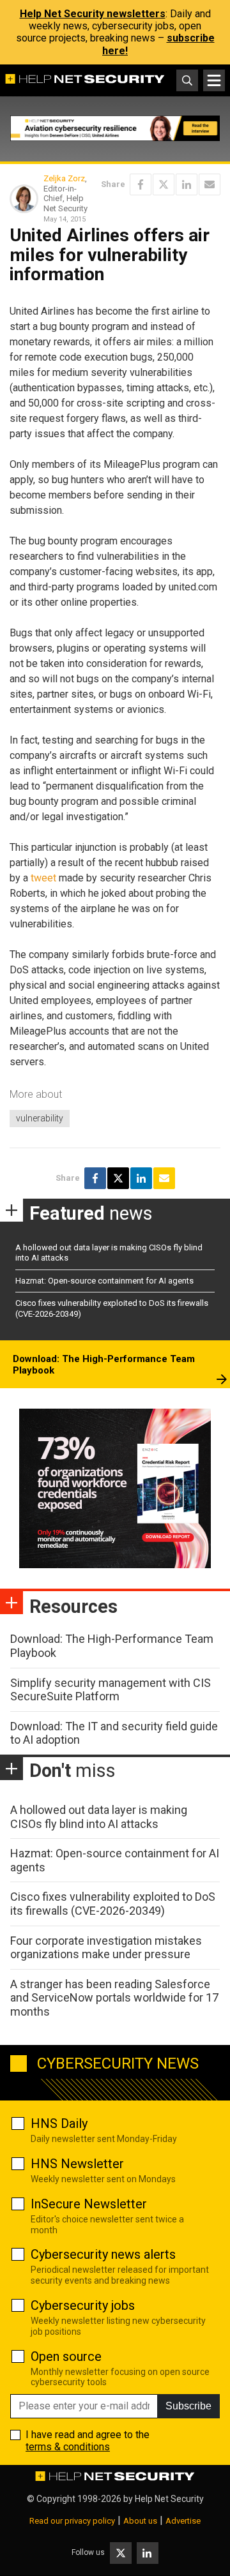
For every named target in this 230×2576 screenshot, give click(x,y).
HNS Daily (59, 2123)
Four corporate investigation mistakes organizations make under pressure (106, 1948)
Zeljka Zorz (64, 178)
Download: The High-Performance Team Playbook (104, 1365)
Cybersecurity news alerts (103, 2254)
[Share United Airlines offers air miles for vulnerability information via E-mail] (210, 184)
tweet (43, 878)
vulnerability (40, 1118)
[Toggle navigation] (214, 80)
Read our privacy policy (72, 2521)
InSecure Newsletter (89, 2204)
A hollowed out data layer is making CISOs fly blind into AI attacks (99, 1817)
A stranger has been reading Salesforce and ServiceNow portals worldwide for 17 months (114, 1998)
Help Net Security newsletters (93, 14)
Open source (66, 2356)
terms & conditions (68, 2447)
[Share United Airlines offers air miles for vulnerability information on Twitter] (164, 184)
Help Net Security (169, 2499)
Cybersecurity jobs (83, 2305)
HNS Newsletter (77, 2164)
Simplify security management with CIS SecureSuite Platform (111, 1690)
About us (140, 2521)
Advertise (183, 2521)
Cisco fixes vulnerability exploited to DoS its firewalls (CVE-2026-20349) (113, 1904)
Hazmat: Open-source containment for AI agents (104, 1281)
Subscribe (188, 2406)
